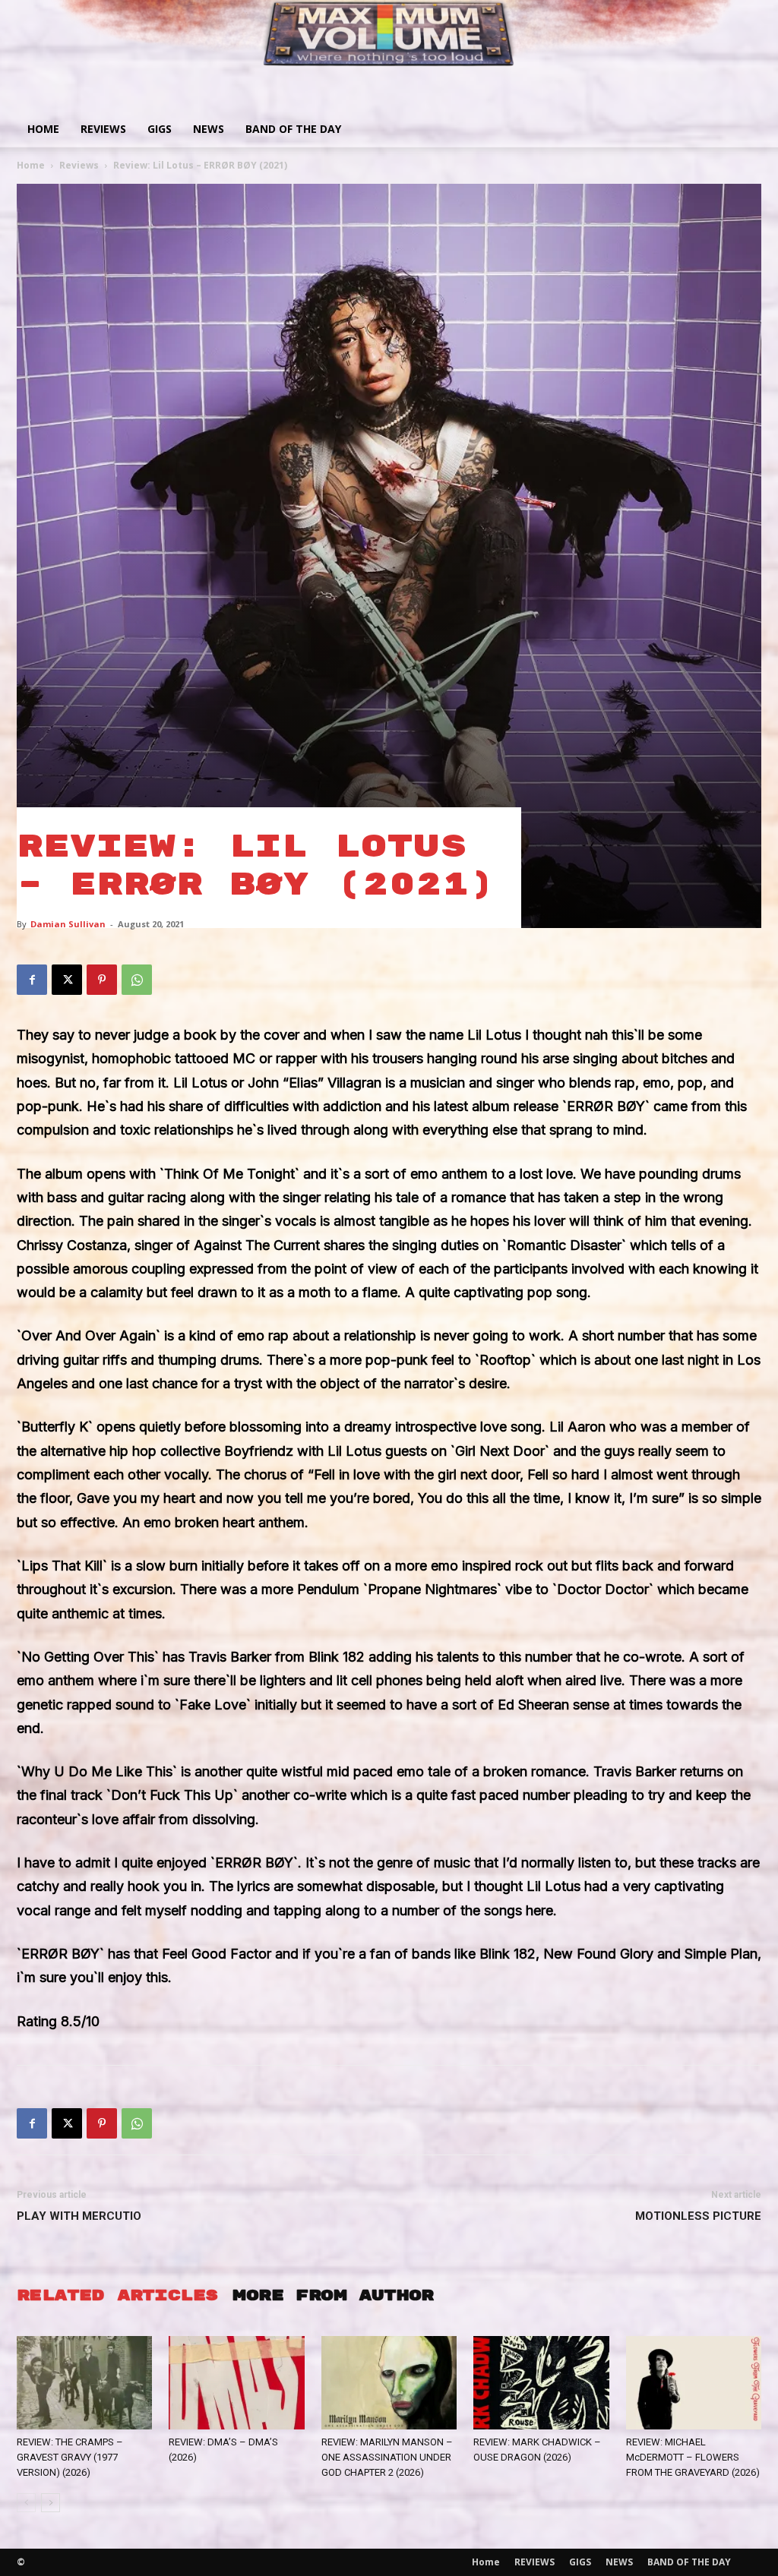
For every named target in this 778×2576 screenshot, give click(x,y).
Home (43, 129)
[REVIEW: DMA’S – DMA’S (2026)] (236, 2383)
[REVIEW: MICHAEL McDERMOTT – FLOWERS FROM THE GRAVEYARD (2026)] (694, 2383)
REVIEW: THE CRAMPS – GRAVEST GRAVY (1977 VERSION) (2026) (70, 2457)
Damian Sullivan (68, 924)
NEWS (209, 129)
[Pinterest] (102, 980)
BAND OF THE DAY (293, 129)
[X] (67, 980)
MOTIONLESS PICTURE (698, 2216)
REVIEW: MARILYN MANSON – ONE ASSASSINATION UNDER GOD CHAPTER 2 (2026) (387, 2457)
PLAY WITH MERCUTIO (79, 2216)
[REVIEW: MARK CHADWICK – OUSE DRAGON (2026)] (541, 2383)
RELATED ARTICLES (117, 2295)
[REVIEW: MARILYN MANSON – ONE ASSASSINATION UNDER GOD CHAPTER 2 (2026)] (389, 2383)
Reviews (79, 165)
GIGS (160, 129)
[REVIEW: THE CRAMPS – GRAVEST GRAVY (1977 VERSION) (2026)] (84, 2383)
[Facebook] (32, 980)
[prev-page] (26, 2503)
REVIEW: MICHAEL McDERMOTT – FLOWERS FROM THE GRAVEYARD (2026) (693, 2457)
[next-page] (51, 2503)
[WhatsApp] (137, 980)
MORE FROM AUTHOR (333, 2295)
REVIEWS (103, 129)
